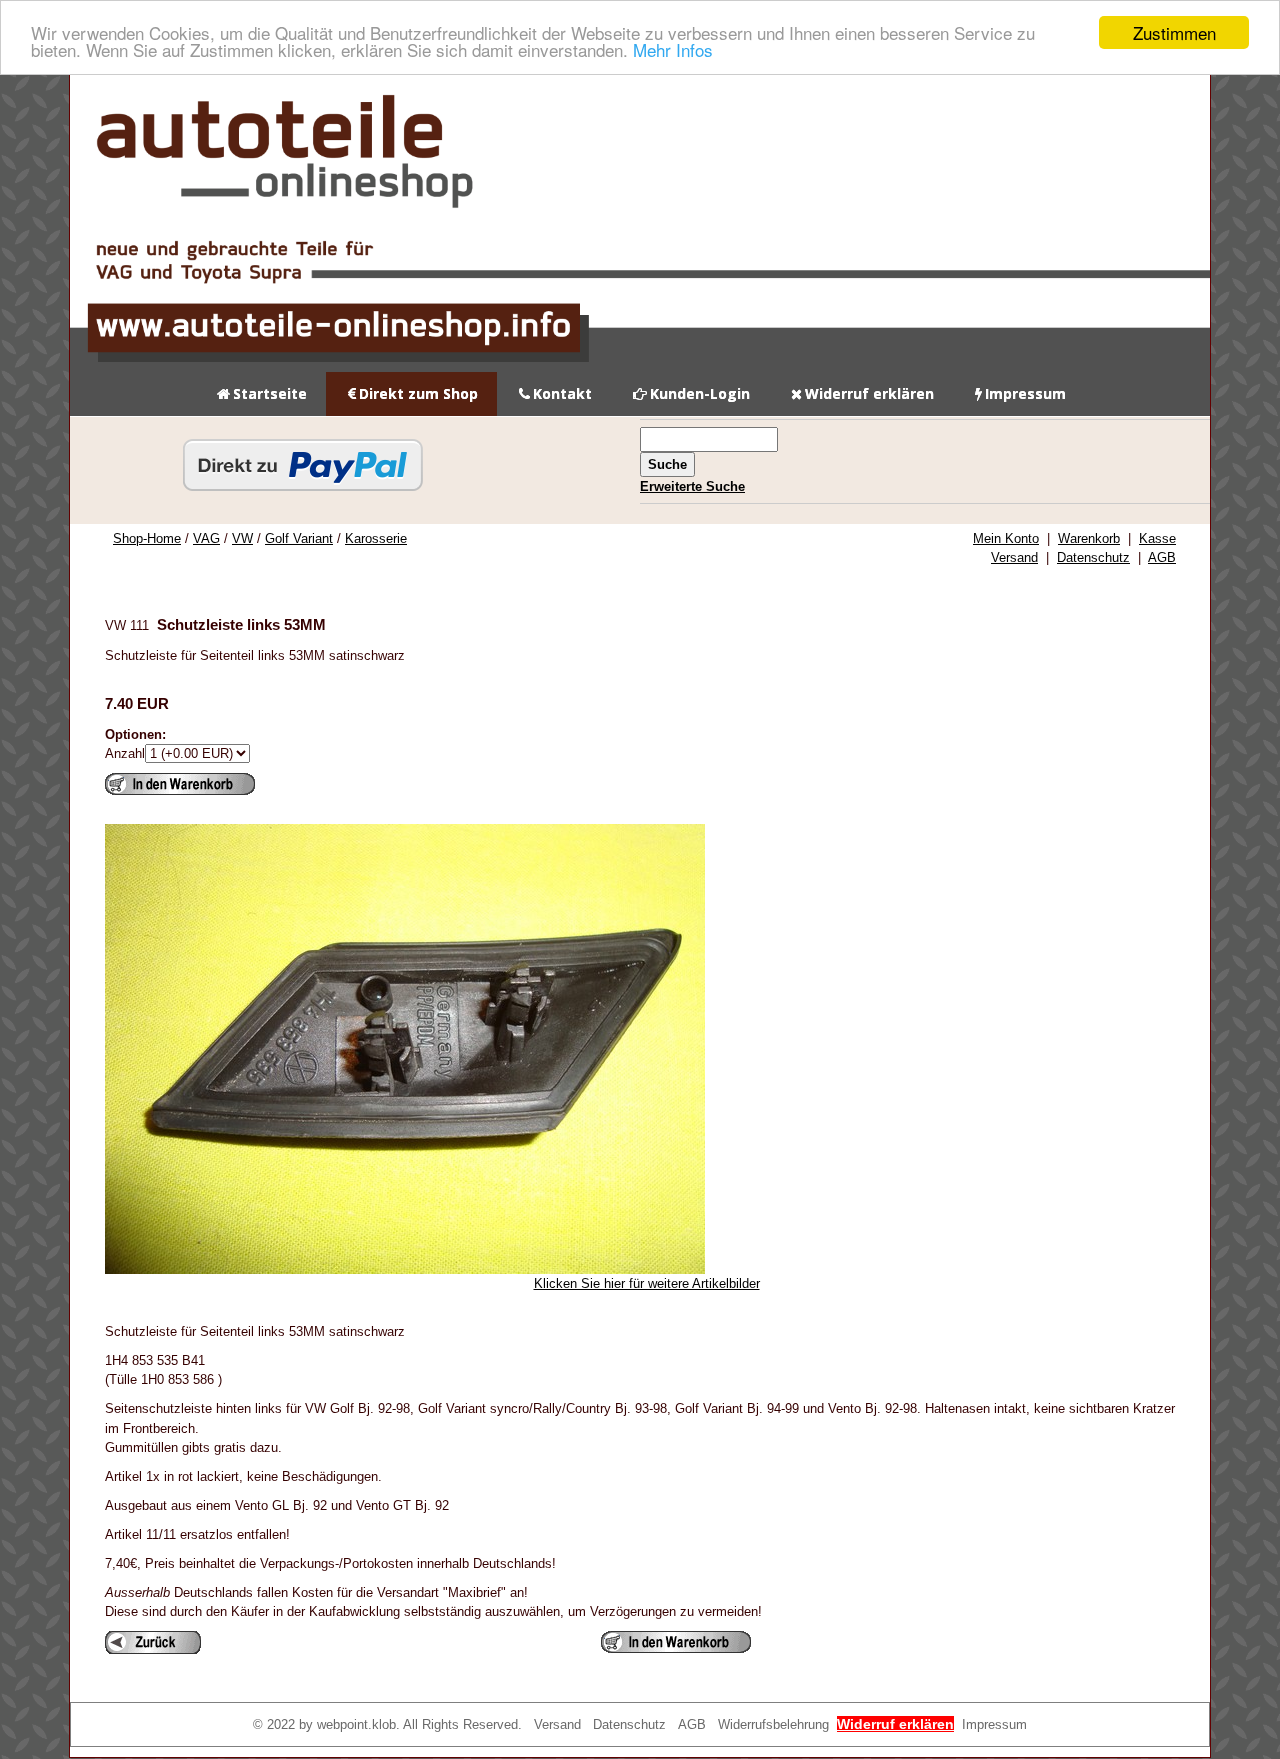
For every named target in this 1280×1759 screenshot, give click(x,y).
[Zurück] (153, 1642)
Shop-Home (147, 538)
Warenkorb (1089, 538)
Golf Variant (299, 538)
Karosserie (376, 538)
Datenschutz (1093, 557)
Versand (1014, 557)
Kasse (1157, 538)
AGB (1162, 557)
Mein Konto (1006, 538)
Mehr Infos (673, 50)
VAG (206, 538)
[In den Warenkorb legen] (180, 784)
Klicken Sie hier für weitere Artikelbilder (647, 1283)
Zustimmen (1174, 32)
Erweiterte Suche (692, 486)
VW (242, 538)
